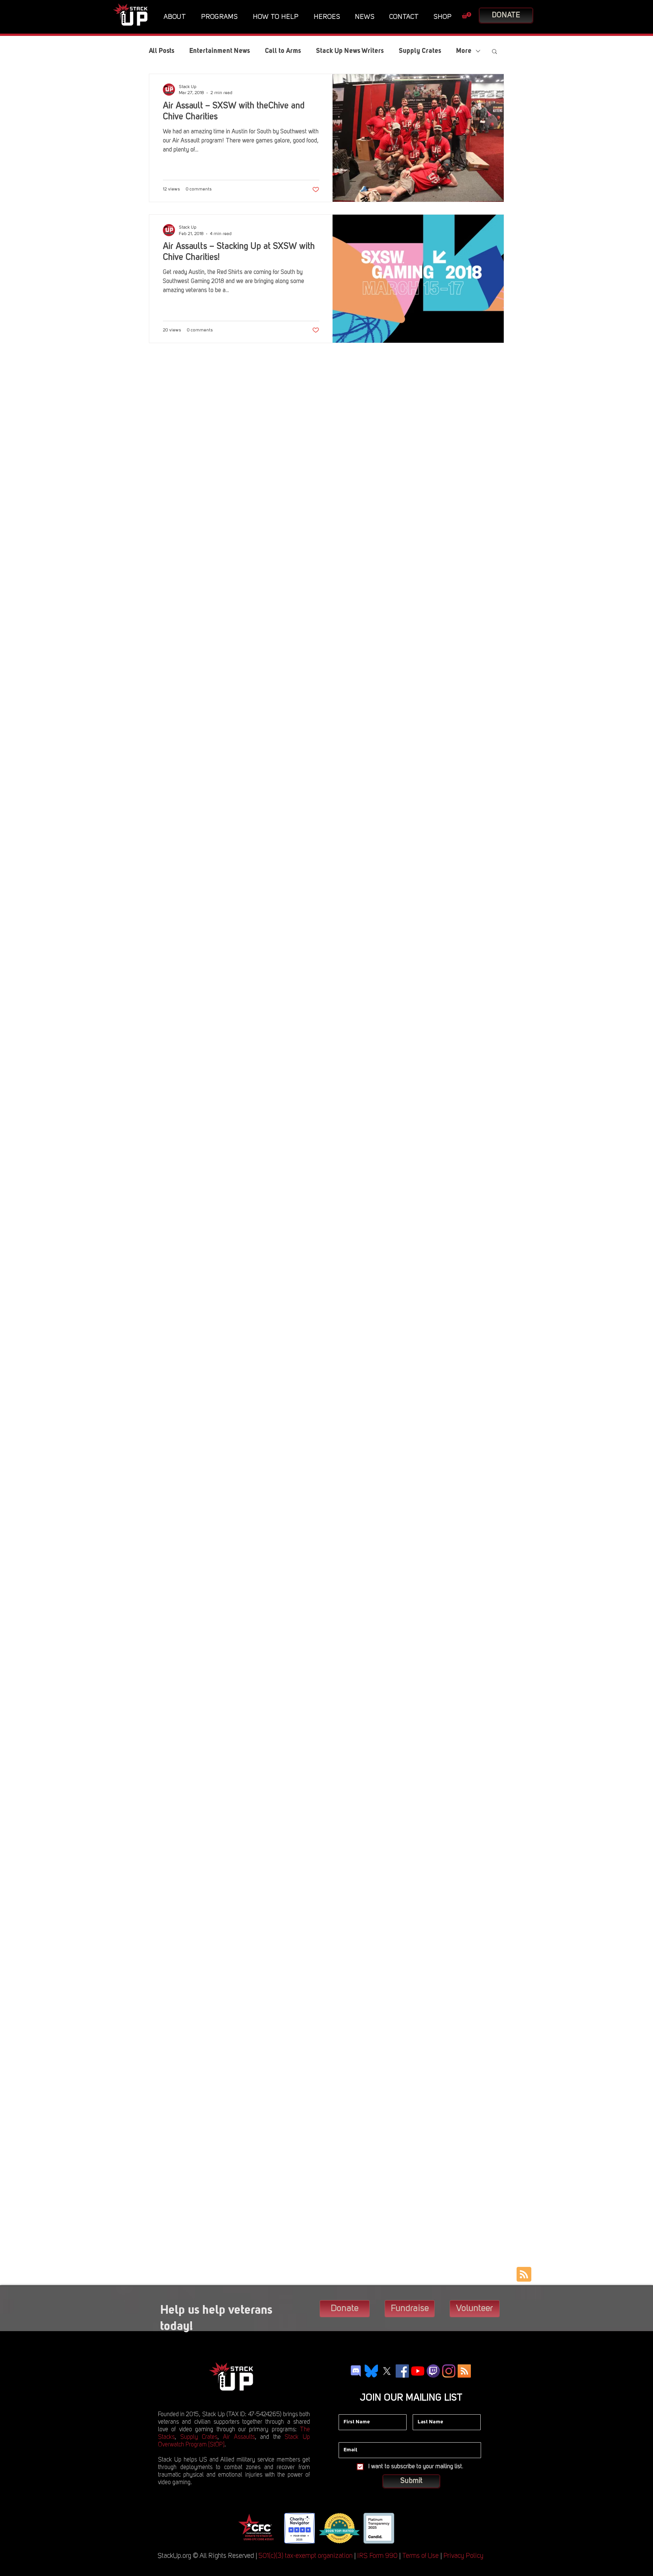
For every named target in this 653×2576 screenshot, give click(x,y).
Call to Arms (283, 51)
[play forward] (406, 2528)
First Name (351, 2409)
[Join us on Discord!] (356, 2371)
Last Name (426, 2409)
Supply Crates (420, 51)
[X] (387, 2371)
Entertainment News (220, 51)
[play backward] (246, 2528)
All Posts (162, 51)
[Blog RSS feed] (524, 2275)
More (464, 51)
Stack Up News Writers (350, 51)
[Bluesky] (371, 2371)
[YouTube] (418, 2371)
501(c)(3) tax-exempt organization (306, 2556)
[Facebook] (402, 2371)
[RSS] (464, 2371)
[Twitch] (433, 2371)
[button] (177, 17)
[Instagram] (449, 2371)
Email (345, 2437)
